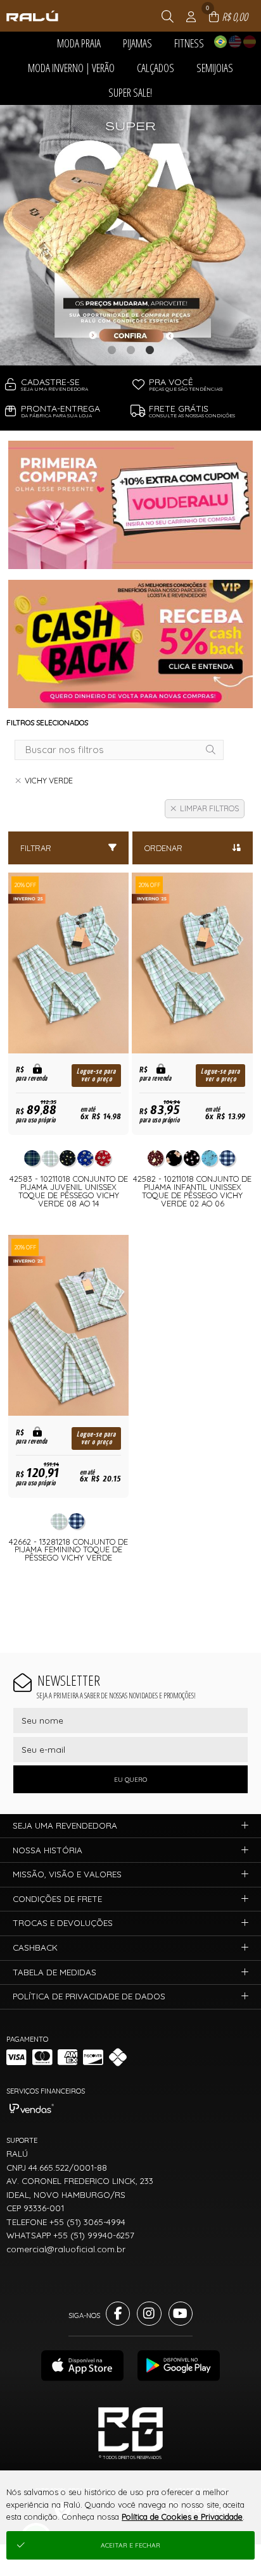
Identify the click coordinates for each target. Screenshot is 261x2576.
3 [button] (150, 350)
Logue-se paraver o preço (96, 1075)
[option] (130, 235)
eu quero (130, 1780)
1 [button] (111, 350)
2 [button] (130, 350)
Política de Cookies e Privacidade (182, 2517)
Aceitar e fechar (130, 2545)
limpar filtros (209, 808)
